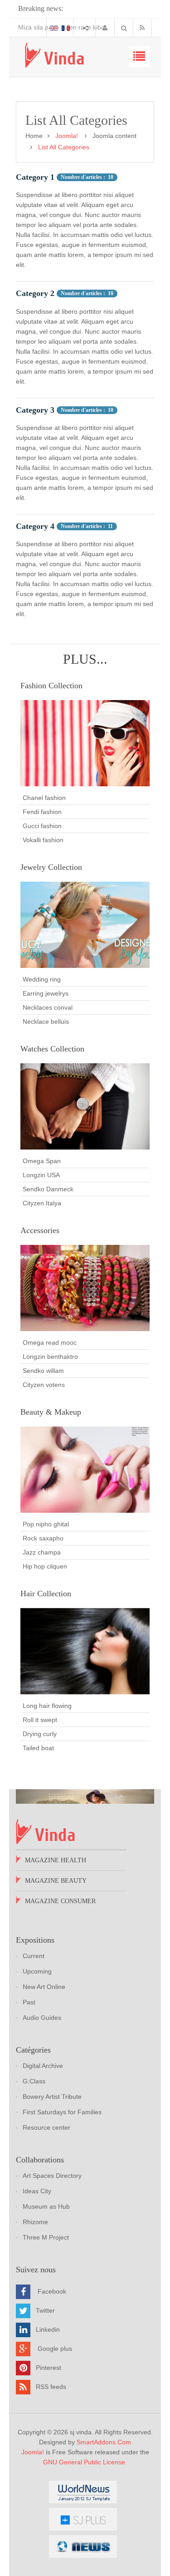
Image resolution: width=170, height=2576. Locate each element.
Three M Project (46, 2237)
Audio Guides (42, 2018)
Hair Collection (46, 1594)
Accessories (40, 1230)
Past (29, 2002)
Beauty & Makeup (51, 1412)
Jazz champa (42, 1552)
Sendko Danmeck (48, 1189)
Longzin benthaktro (50, 1357)
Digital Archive (43, 2066)
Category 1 (35, 177)
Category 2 (35, 293)
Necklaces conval (48, 1007)
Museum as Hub (46, 2206)
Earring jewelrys (46, 993)
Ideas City (37, 2191)
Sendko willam (43, 1371)
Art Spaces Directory (52, 2176)
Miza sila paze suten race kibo (45, 27)
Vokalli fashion (43, 840)
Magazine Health (56, 1860)
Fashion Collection (51, 686)
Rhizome (35, 2222)
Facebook (52, 2291)
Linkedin (48, 2329)
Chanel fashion (44, 798)
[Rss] (144, 28)
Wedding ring (42, 979)
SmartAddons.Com (104, 2442)
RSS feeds (51, 2386)
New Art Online (44, 1987)
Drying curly (40, 1734)
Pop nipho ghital (46, 1524)
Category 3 (35, 410)
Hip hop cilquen (45, 1566)
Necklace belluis (46, 1022)
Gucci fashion (42, 826)
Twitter (45, 2310)
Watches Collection (52, 1049)
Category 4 (35, 526)
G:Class (34, 2081)
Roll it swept (40, 1720)
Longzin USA (41, 1175)
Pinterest (49, 2367)
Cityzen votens (44, 1385)
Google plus (55, 2348)
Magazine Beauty (56, 1881)
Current (34, 1956)
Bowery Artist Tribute (52, 2097)
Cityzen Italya (42, 1203)
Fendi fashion (42, 812)
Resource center (46, 2127)
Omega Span (42, 1161)
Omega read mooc (50, 1342)
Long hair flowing (47, 1706)
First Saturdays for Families (62, 2112)
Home (34, 136)
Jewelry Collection (51, 867)
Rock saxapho (43, 1538)
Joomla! (33, 2452)
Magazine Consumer (60, 1901)
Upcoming (37, 1971)
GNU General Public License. (85, 2462)
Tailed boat (38, 1748)
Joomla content (114, 136)
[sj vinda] (54, 55)
